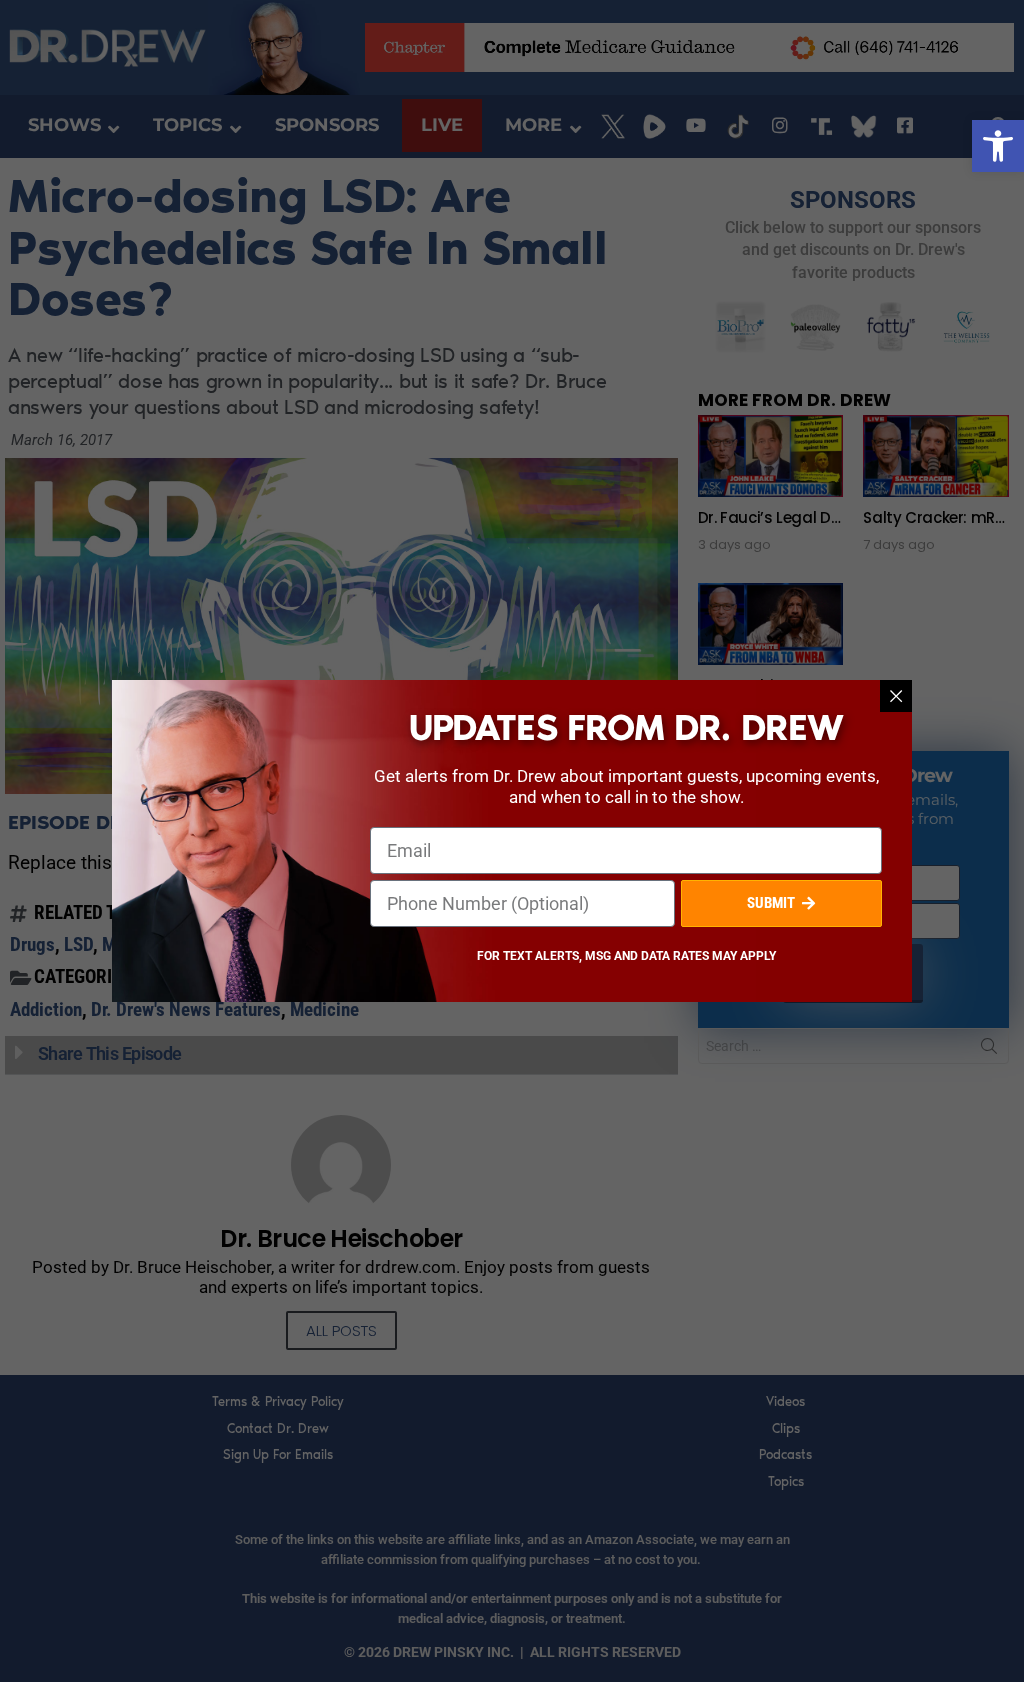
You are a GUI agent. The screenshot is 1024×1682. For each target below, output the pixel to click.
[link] (998, 146)
